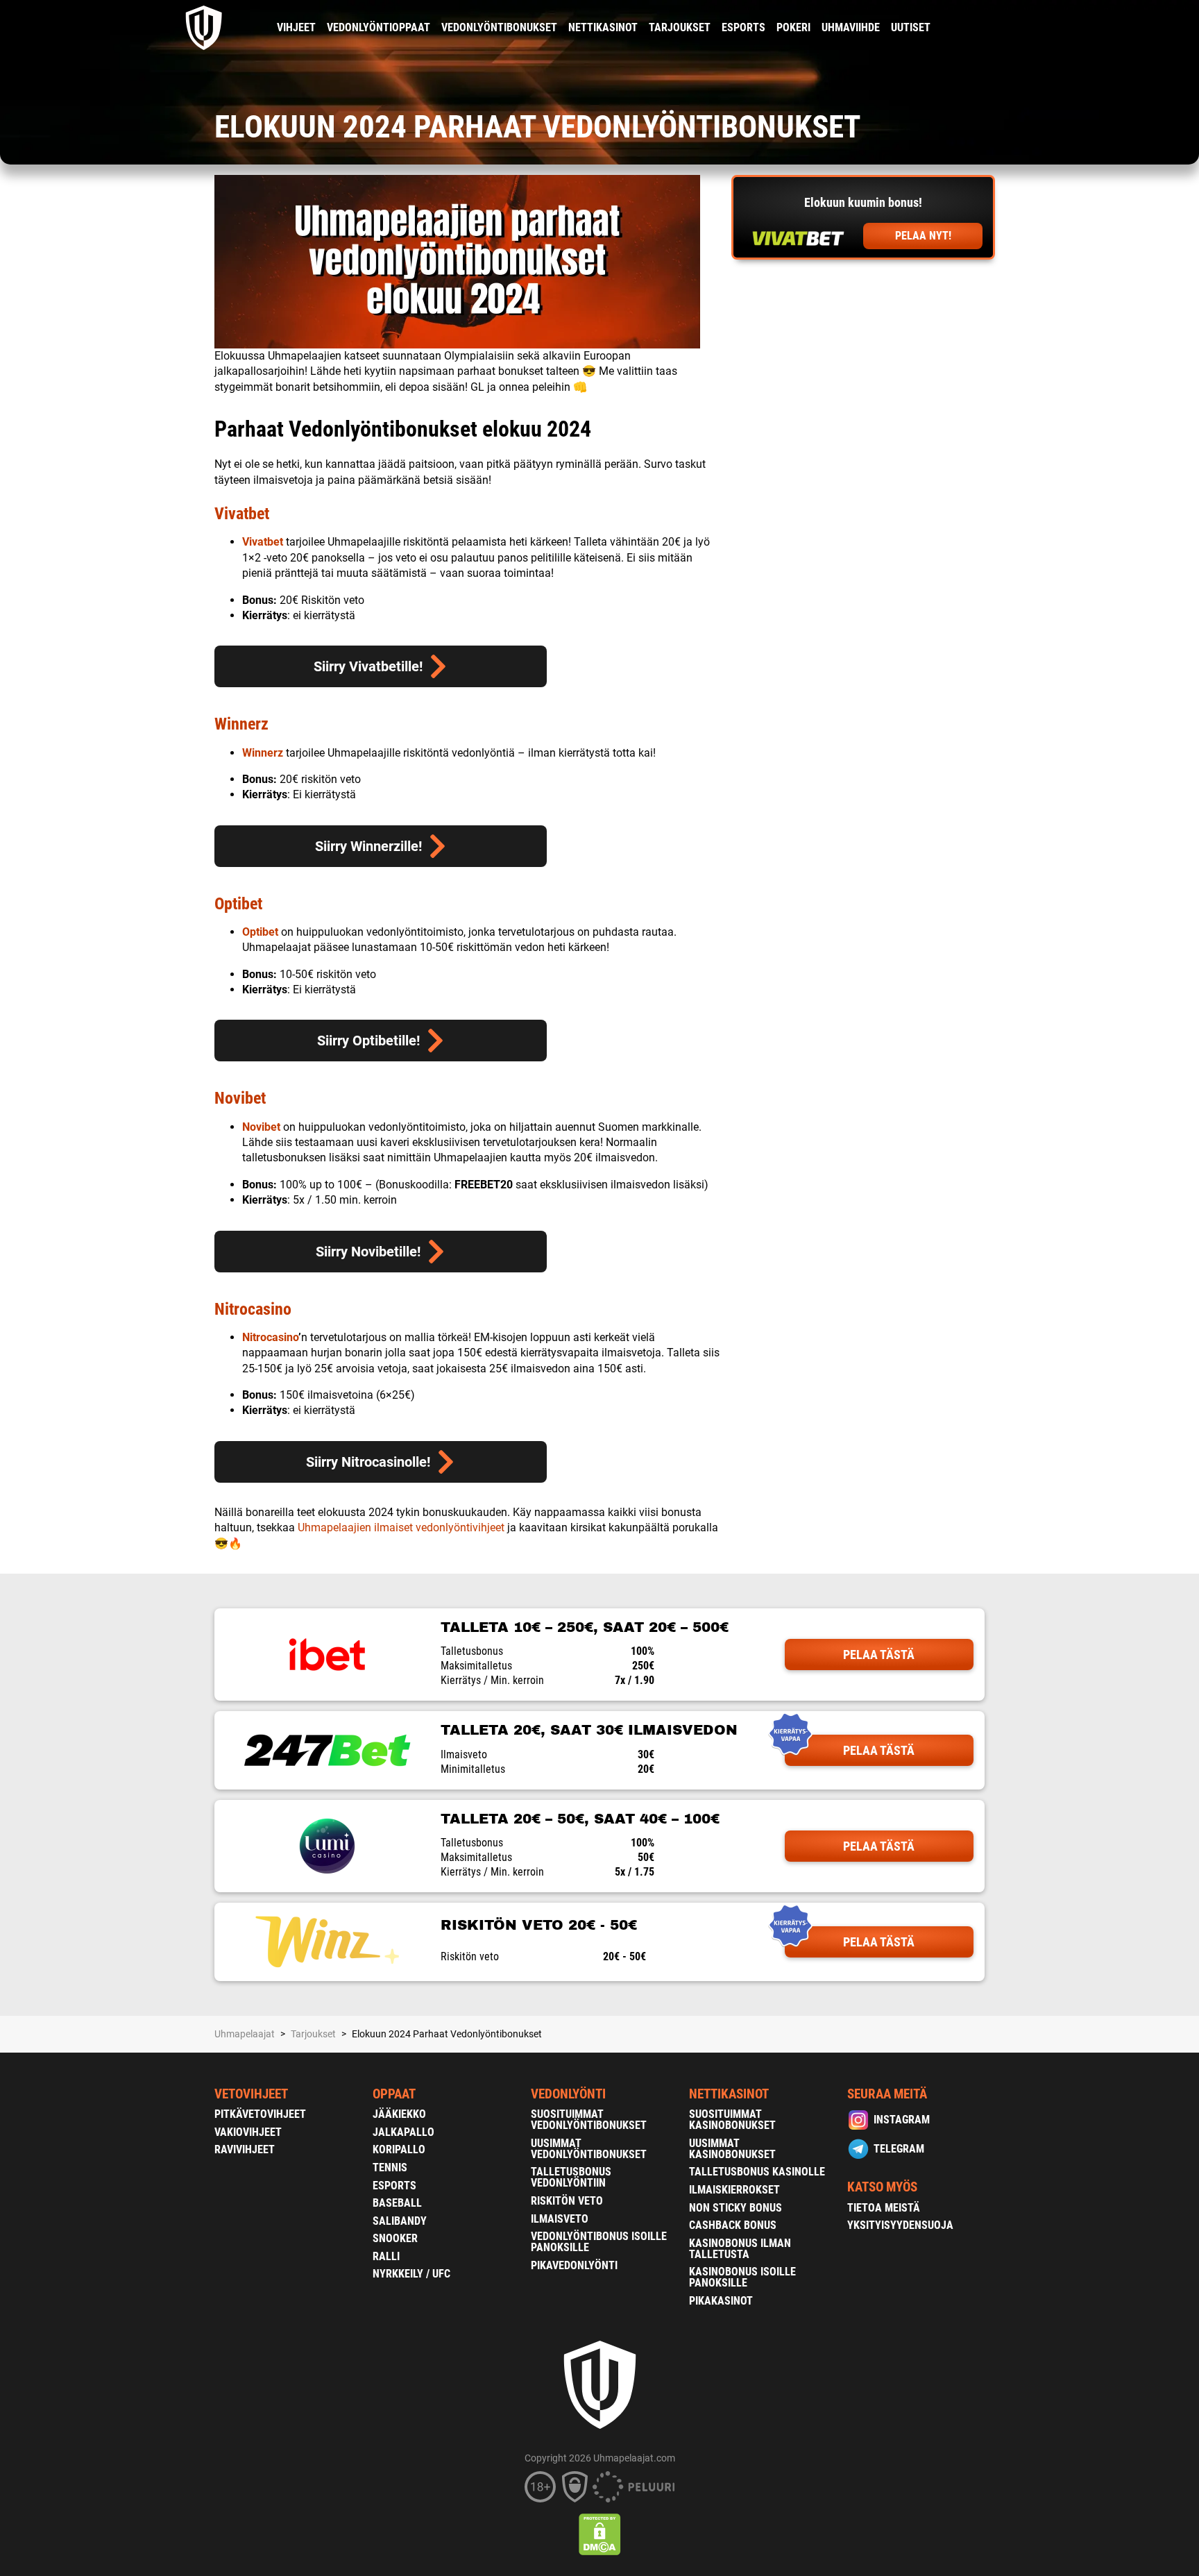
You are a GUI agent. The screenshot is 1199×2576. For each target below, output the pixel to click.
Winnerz (241, 724)
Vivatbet (242, 514)
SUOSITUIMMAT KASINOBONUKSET (732, 2120)
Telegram (899, 2149)
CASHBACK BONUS (733, 2225)
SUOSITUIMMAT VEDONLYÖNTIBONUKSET (589, 2120)
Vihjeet (296, 27)
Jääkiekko (399, 2114)
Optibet (238, 904)
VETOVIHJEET (251, 2094)
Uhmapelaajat (245, 2034)
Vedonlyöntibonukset (499, 27)
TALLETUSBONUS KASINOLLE (757, 2172)
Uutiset (911, 27)
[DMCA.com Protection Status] (600, 2534)
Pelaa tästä (879, 1655)
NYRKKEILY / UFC (411, 2274)
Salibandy (400, 2221)
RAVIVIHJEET (245, 2149)
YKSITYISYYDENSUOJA (900, 2225)
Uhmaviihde (851, 27)
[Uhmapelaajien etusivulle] (204, 28)
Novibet (240, 1098)
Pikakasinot (721, 2301)
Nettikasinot (603, 27)
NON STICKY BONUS (735, 2208)
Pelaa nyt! (923, 236)
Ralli (386, 2256)
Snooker (395, 2238)
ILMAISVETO (560, 2219)
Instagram (902, 2120)
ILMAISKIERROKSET (734, 2190)
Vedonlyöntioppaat (379, 27)
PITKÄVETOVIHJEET (260, 2114)
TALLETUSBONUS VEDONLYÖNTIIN (571, 2177)
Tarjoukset (680, 27)
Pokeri (793, 27)
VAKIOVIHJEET (248, 2132)
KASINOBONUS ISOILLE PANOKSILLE (742, 2277)
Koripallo (399, 2149)
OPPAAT (394, 2094)
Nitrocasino (253, 1309)
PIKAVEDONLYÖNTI (574, 2265)
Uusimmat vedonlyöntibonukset (589, 2149)
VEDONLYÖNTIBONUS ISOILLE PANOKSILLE (599, 2242)
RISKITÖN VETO (567, 2201)
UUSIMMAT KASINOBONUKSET (732, 2149)
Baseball (397, 2203)
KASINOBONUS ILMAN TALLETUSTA (740, 2249)
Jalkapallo (403, 2132)
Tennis (390, 2167)
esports (743, 27)
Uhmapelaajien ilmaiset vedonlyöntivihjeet (401, 1527)
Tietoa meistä (884, 2208)
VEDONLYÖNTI (568, 2094)
